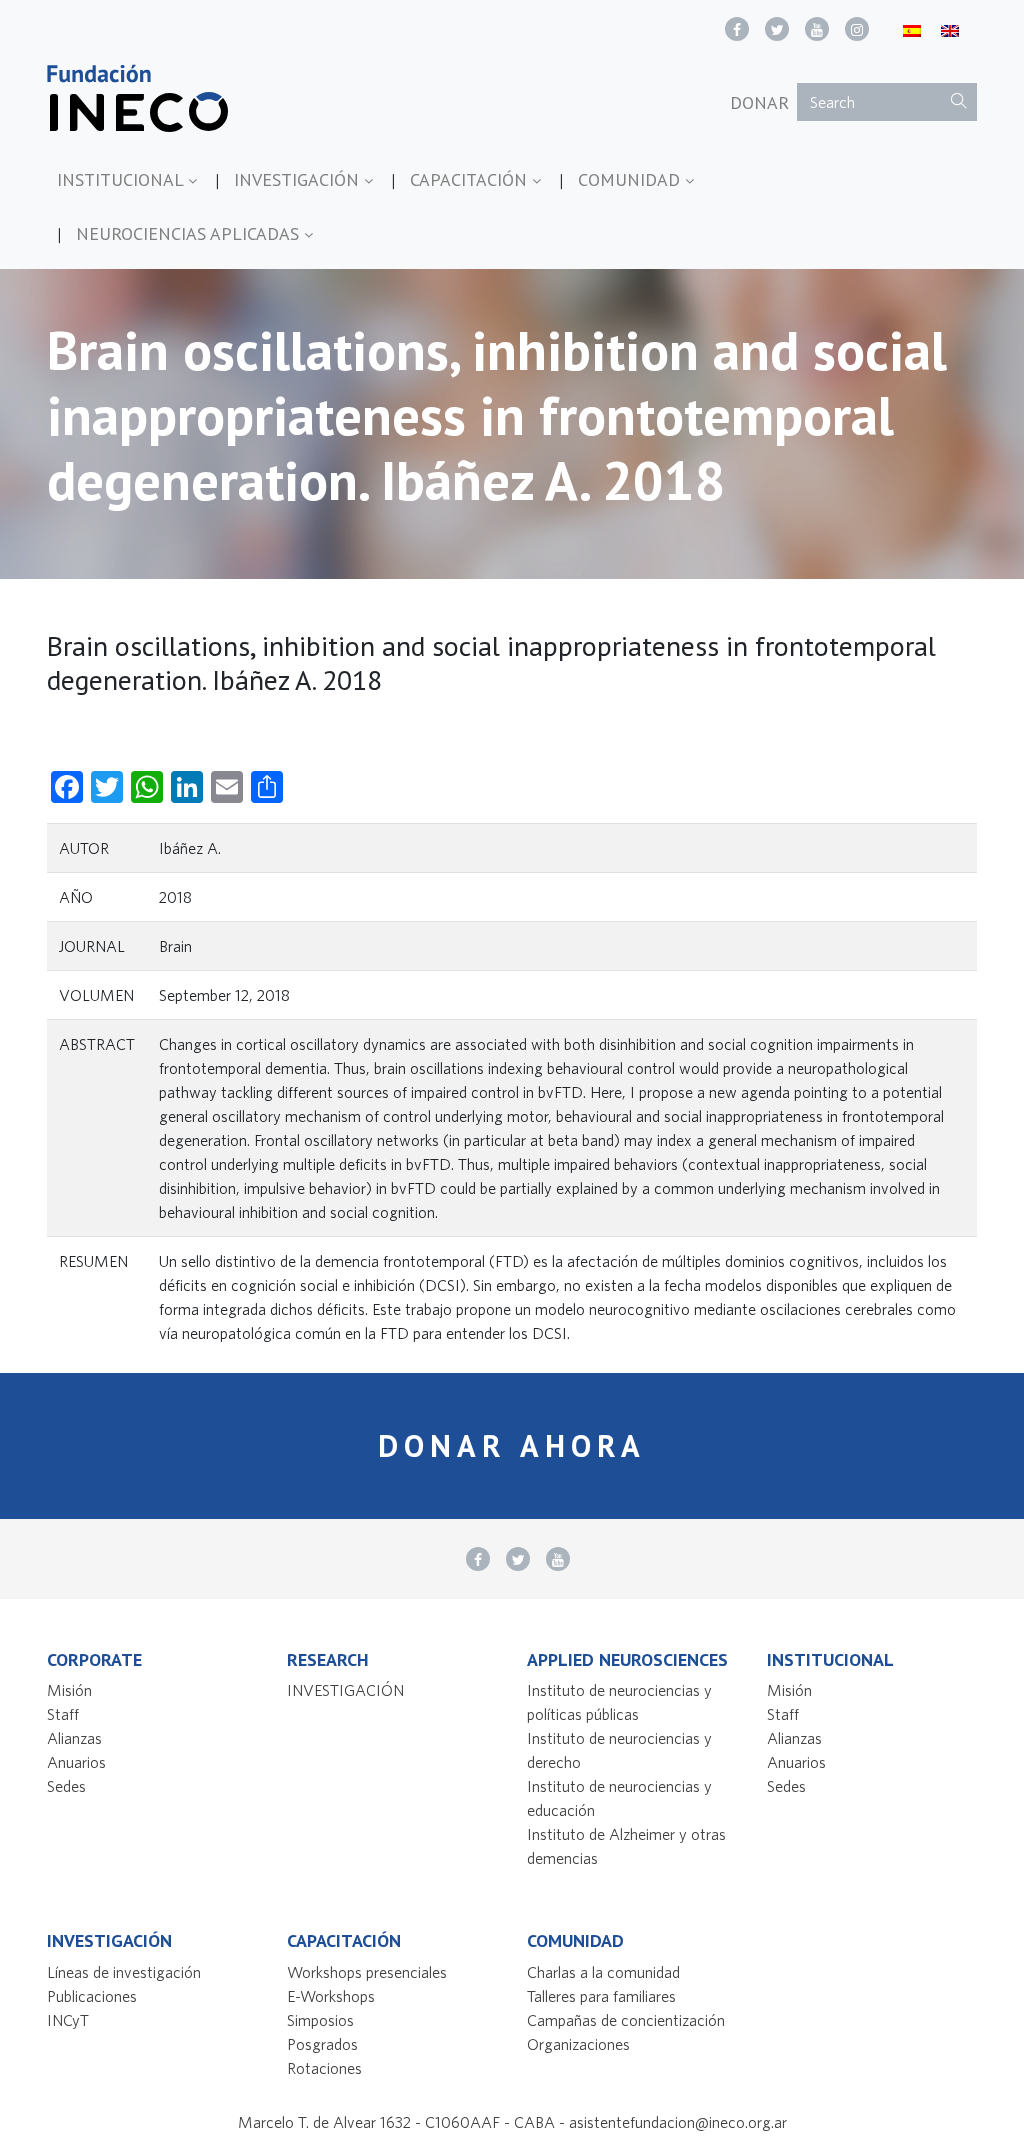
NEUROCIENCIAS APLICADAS (190, 233)
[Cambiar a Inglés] (950, 29)
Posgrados (322, 2044)
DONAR (759, 102)
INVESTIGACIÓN (299, 179)
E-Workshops (331, 1996)
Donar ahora (512, 1445)
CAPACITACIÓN (471, 179)
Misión (69, 1690)
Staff (63, 1714)
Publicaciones (92, 1996)
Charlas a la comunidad (603, 1972)
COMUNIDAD (631, 179)
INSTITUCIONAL (122, 179)
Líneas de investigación (124, 1972)
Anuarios (76, 1762)
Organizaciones (578, 2044)
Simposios (320, 2020)
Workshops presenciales (367, 1972)
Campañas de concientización (626, 2020)
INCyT (68, 2020)
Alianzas (74, 1738)
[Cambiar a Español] (912, 29)
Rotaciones (324, 2068)
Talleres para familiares (601, 1996)
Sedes (66, 1786)
